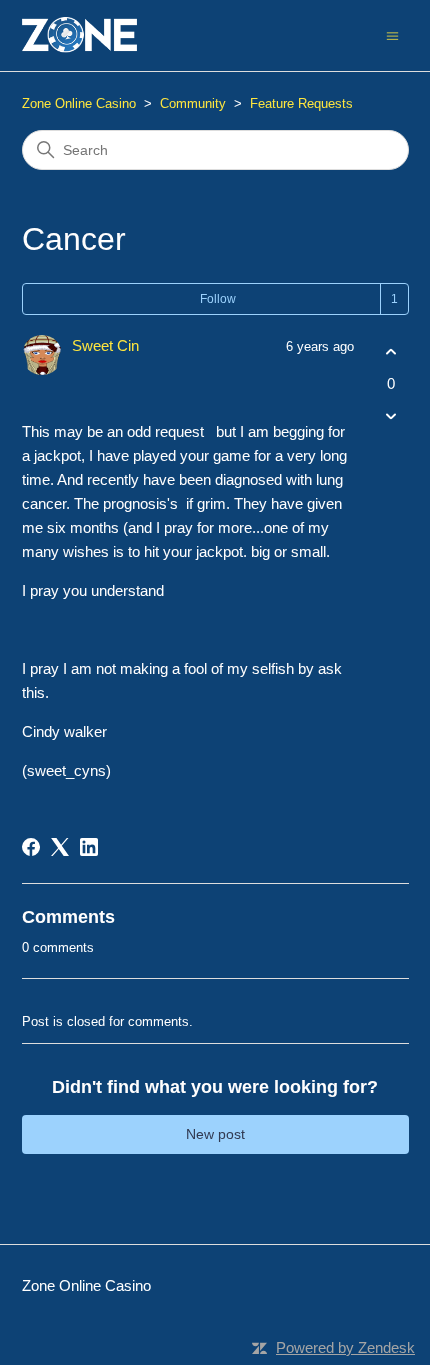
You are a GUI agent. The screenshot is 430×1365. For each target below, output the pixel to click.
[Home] (80, 35)
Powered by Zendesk (345, 1347)
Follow (218, 299)
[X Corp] (60, 847)
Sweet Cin (105, 345)
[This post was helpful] (391, 352)
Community (193, 103)
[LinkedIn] (89, 847)
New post (215, 1134)
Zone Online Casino (79, 103)
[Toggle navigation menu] (392, 34)
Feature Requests (301, 103)
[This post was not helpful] (391, 415)
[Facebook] (31, 847)
